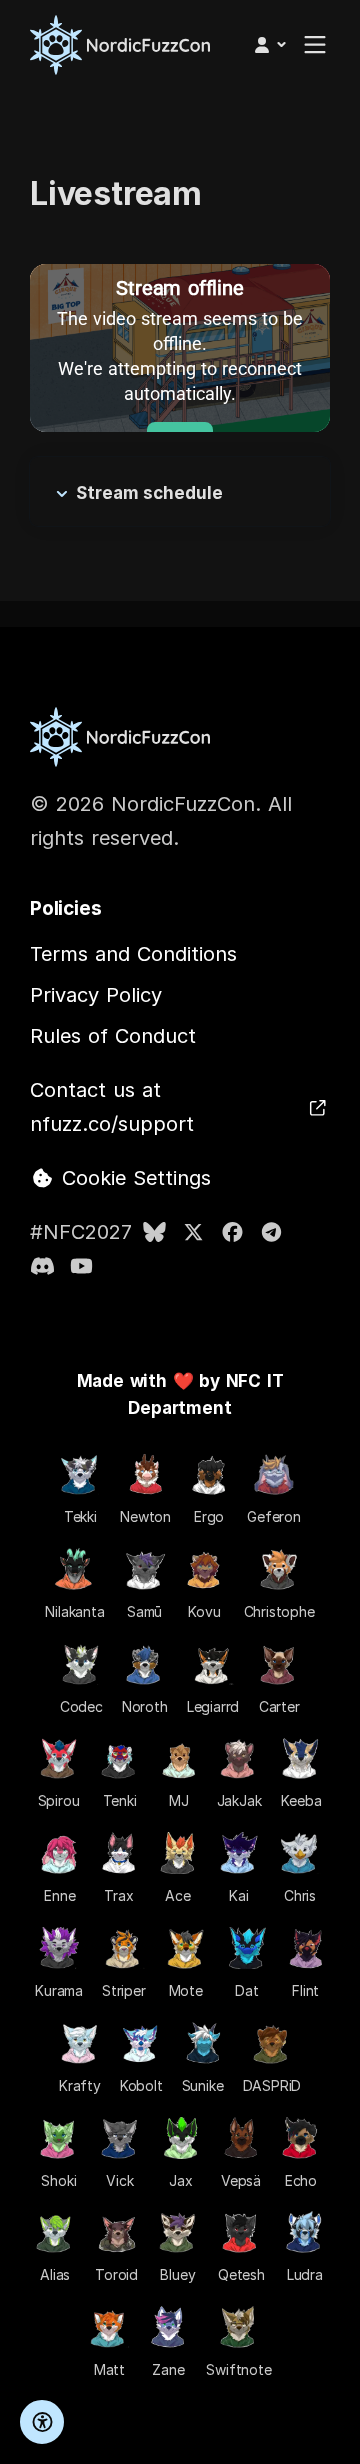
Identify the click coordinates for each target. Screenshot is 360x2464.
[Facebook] (232, 1232)
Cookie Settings (133, 1178)
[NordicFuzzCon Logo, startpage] (120, 45)
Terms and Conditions (133, 954)
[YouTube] (81, 1266)
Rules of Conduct (113, 1036)
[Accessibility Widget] (42, 2422)
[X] (193, 1232)
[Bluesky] (154, 1232)
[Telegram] (271, 1232)
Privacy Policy (96, 995)
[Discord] (42, 1266)
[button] (268, 45)
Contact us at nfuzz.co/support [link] (112, 1107)
